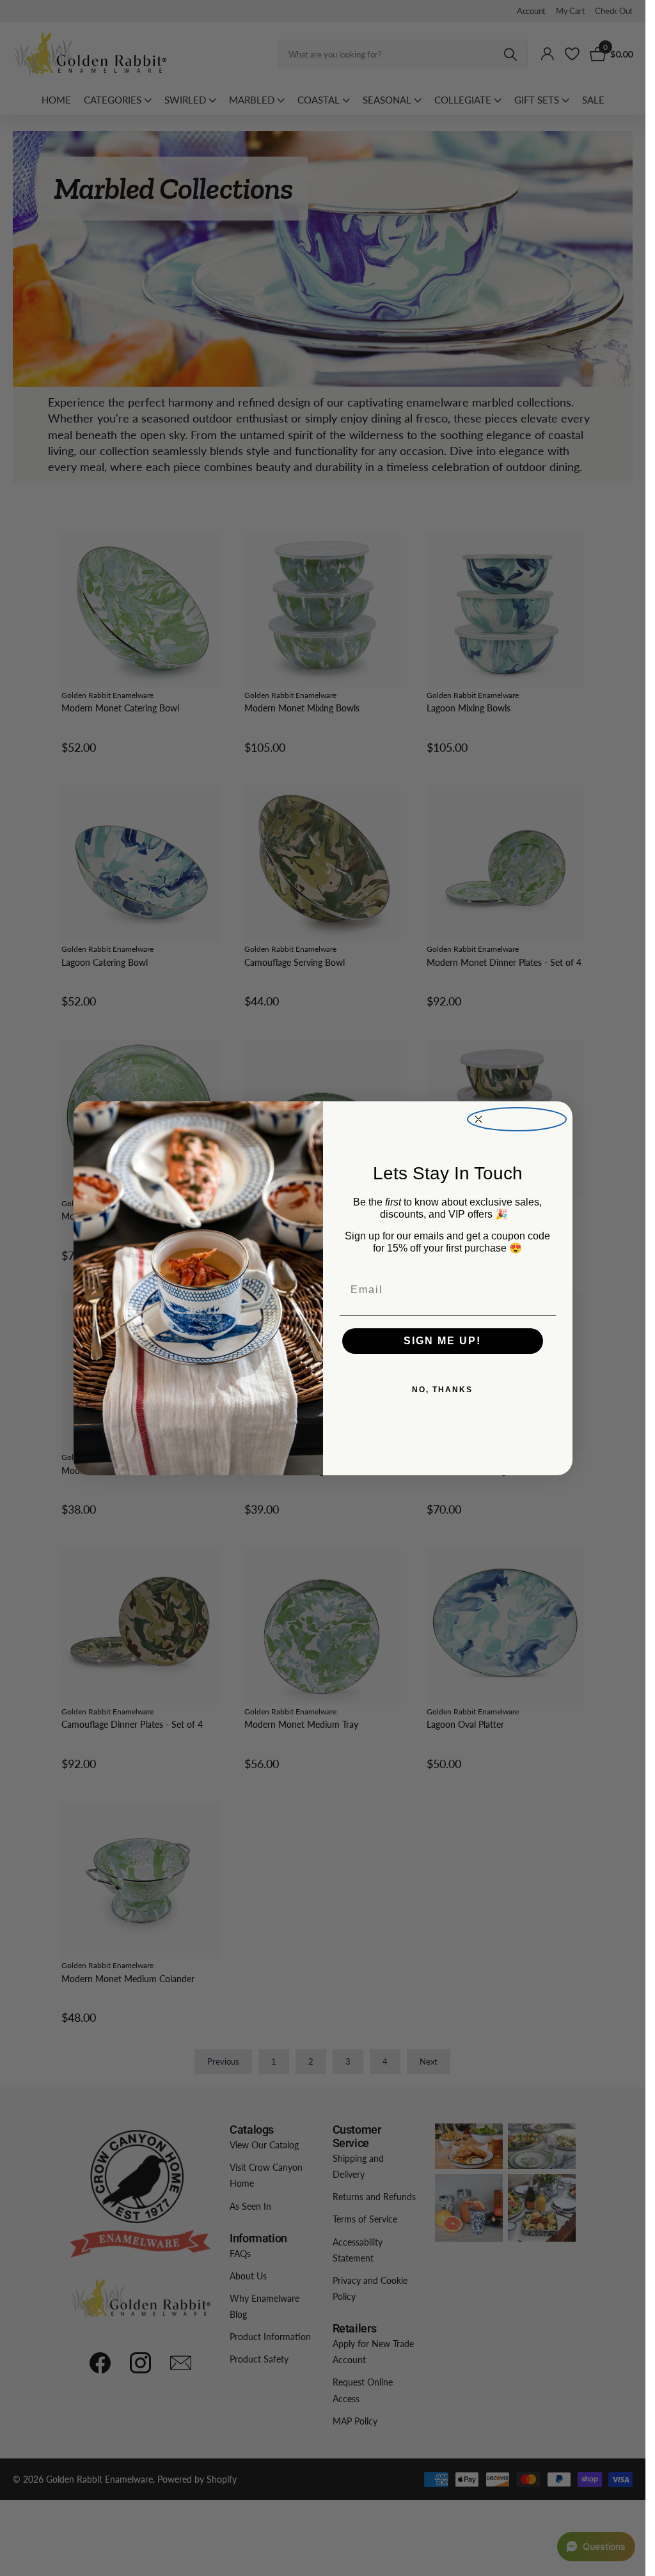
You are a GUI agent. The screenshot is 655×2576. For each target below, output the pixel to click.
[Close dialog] (517, 1120)
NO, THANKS (442, 1390)
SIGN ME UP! (442, 1341)
